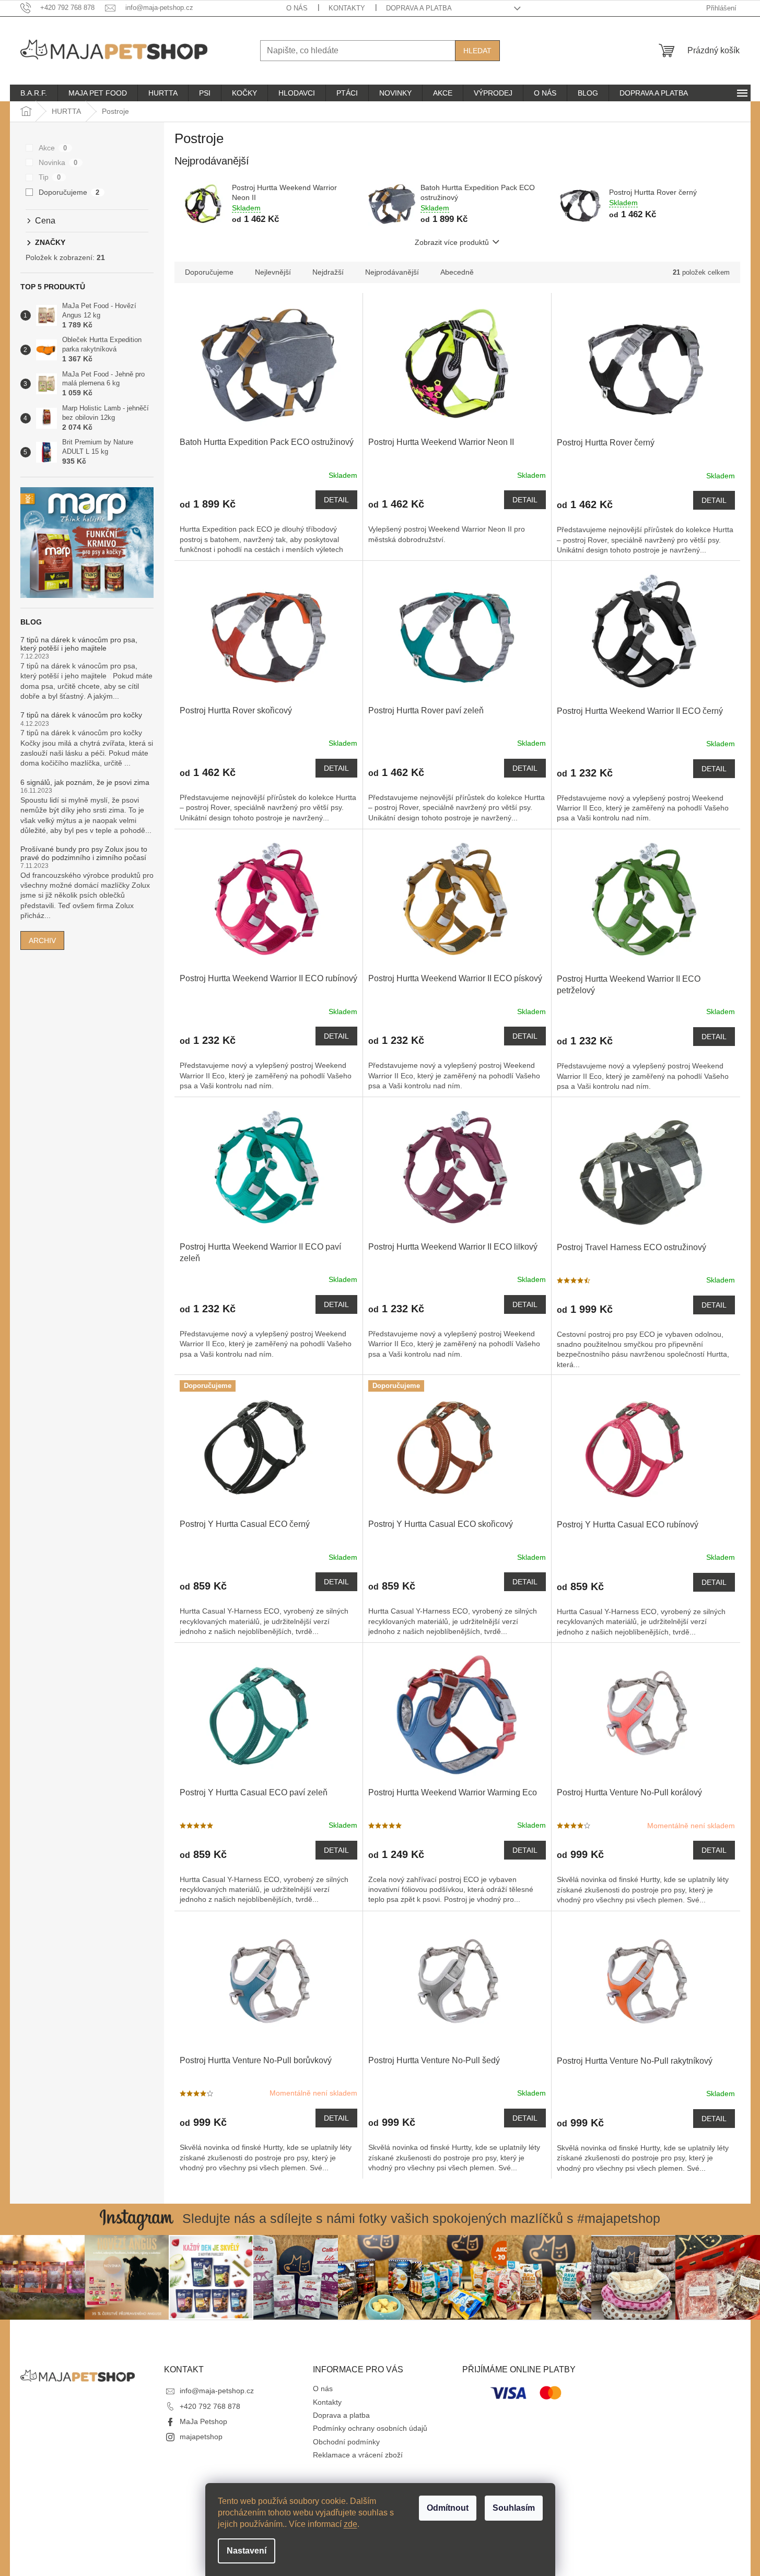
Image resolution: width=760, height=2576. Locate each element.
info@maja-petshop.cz (217, 2391)
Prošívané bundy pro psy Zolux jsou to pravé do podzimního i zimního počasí (84, 853)
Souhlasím (514, 2508)
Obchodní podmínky (346, 2442)
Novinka (58, 162)
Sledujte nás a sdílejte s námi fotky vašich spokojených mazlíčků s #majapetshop (421, 2218)
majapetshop (201, 2437)
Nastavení (247, 2551)
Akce (53, 148)
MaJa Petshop (203, 2421)
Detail (336, 500)
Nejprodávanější (392, 272)
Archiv (42, 940)
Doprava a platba (419, 8)
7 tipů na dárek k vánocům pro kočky (81, 715)
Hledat (477, 51)
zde (350, 2524)
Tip (50, 177)
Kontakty (347, 8)
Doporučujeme (69, 192)
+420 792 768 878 (210, 2406)
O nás (297, 8)
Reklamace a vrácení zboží (358, 2455)
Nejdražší (328, 272)
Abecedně (457, 272)
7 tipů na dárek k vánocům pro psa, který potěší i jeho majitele (79, 644)
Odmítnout (448, 2508)
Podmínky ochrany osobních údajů (370, 2428)
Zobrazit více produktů (452, 242)
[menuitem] (34, 93)
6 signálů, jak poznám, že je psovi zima (85, 783)
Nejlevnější (273, 272)
